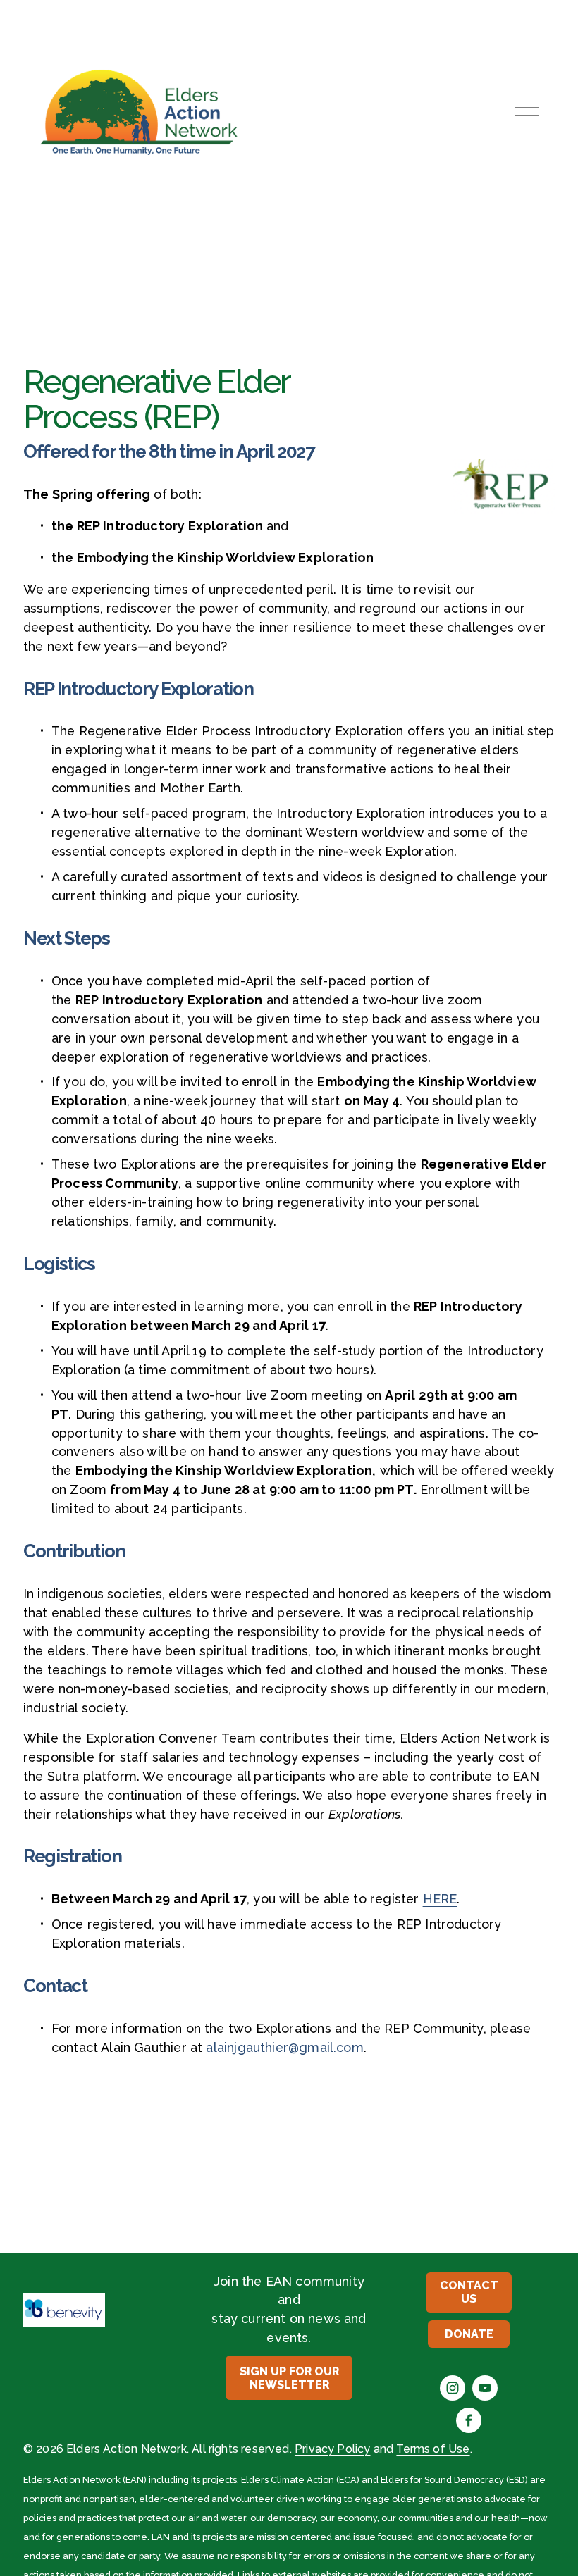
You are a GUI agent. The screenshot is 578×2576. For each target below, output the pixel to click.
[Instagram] (453, 2388)
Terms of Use (433, 2449)
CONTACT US (469, 2292)
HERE (440, 1899)
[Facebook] (469, 2420)
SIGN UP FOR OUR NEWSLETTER (289, 2378)
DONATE (469, 2334)
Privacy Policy (333, 2449)
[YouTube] (485, 2388)
